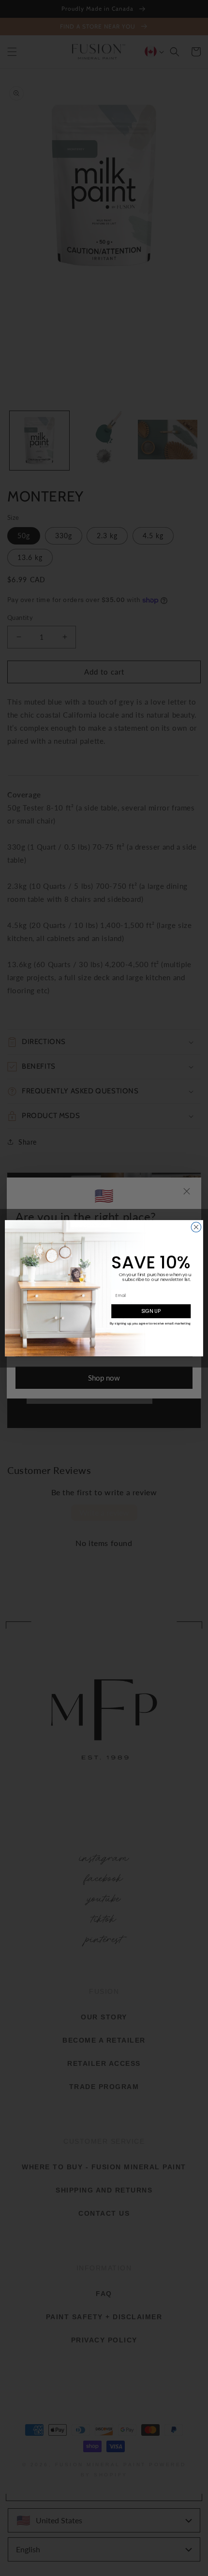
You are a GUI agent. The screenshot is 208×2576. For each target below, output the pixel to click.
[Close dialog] (196, 1227)
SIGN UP (151, 1311)
